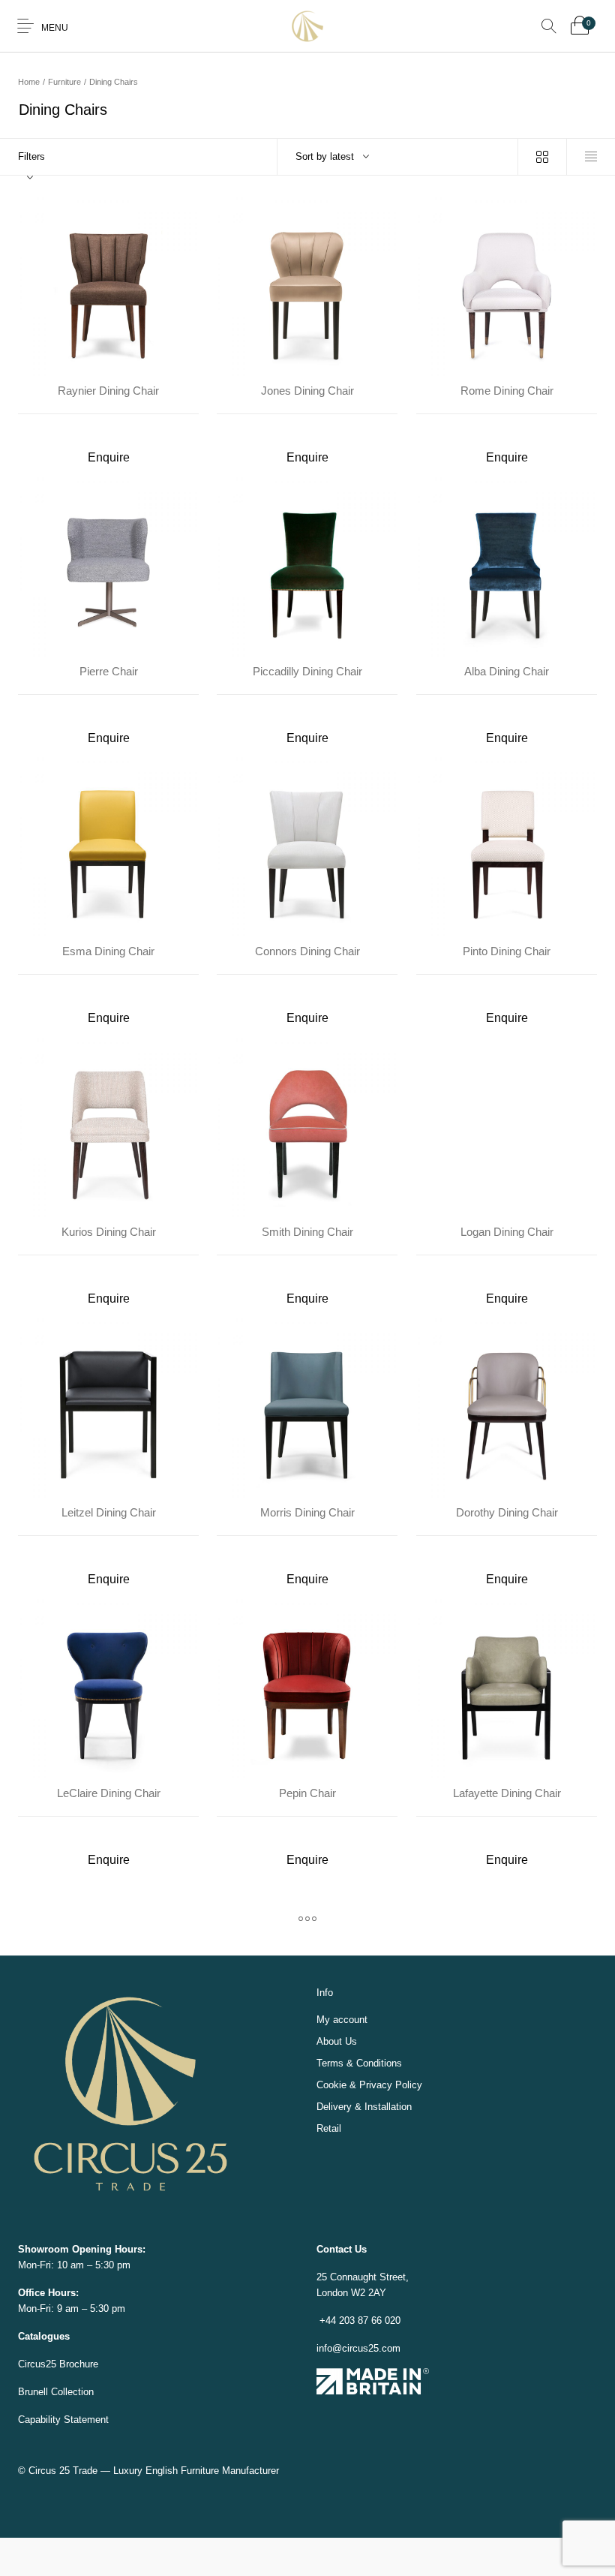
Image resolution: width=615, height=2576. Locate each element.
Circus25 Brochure (58, 2364)
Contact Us (342, 2249)
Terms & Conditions (359, 2063)
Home (29, 82)
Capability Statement (63, 2420)
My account (342, 2020)
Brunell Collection (56, 2392)
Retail (329, 2128)
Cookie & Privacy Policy (369, 2085)
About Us (337, 2041)
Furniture (64, 82)
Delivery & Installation (364, 2107)
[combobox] (398, 157)
